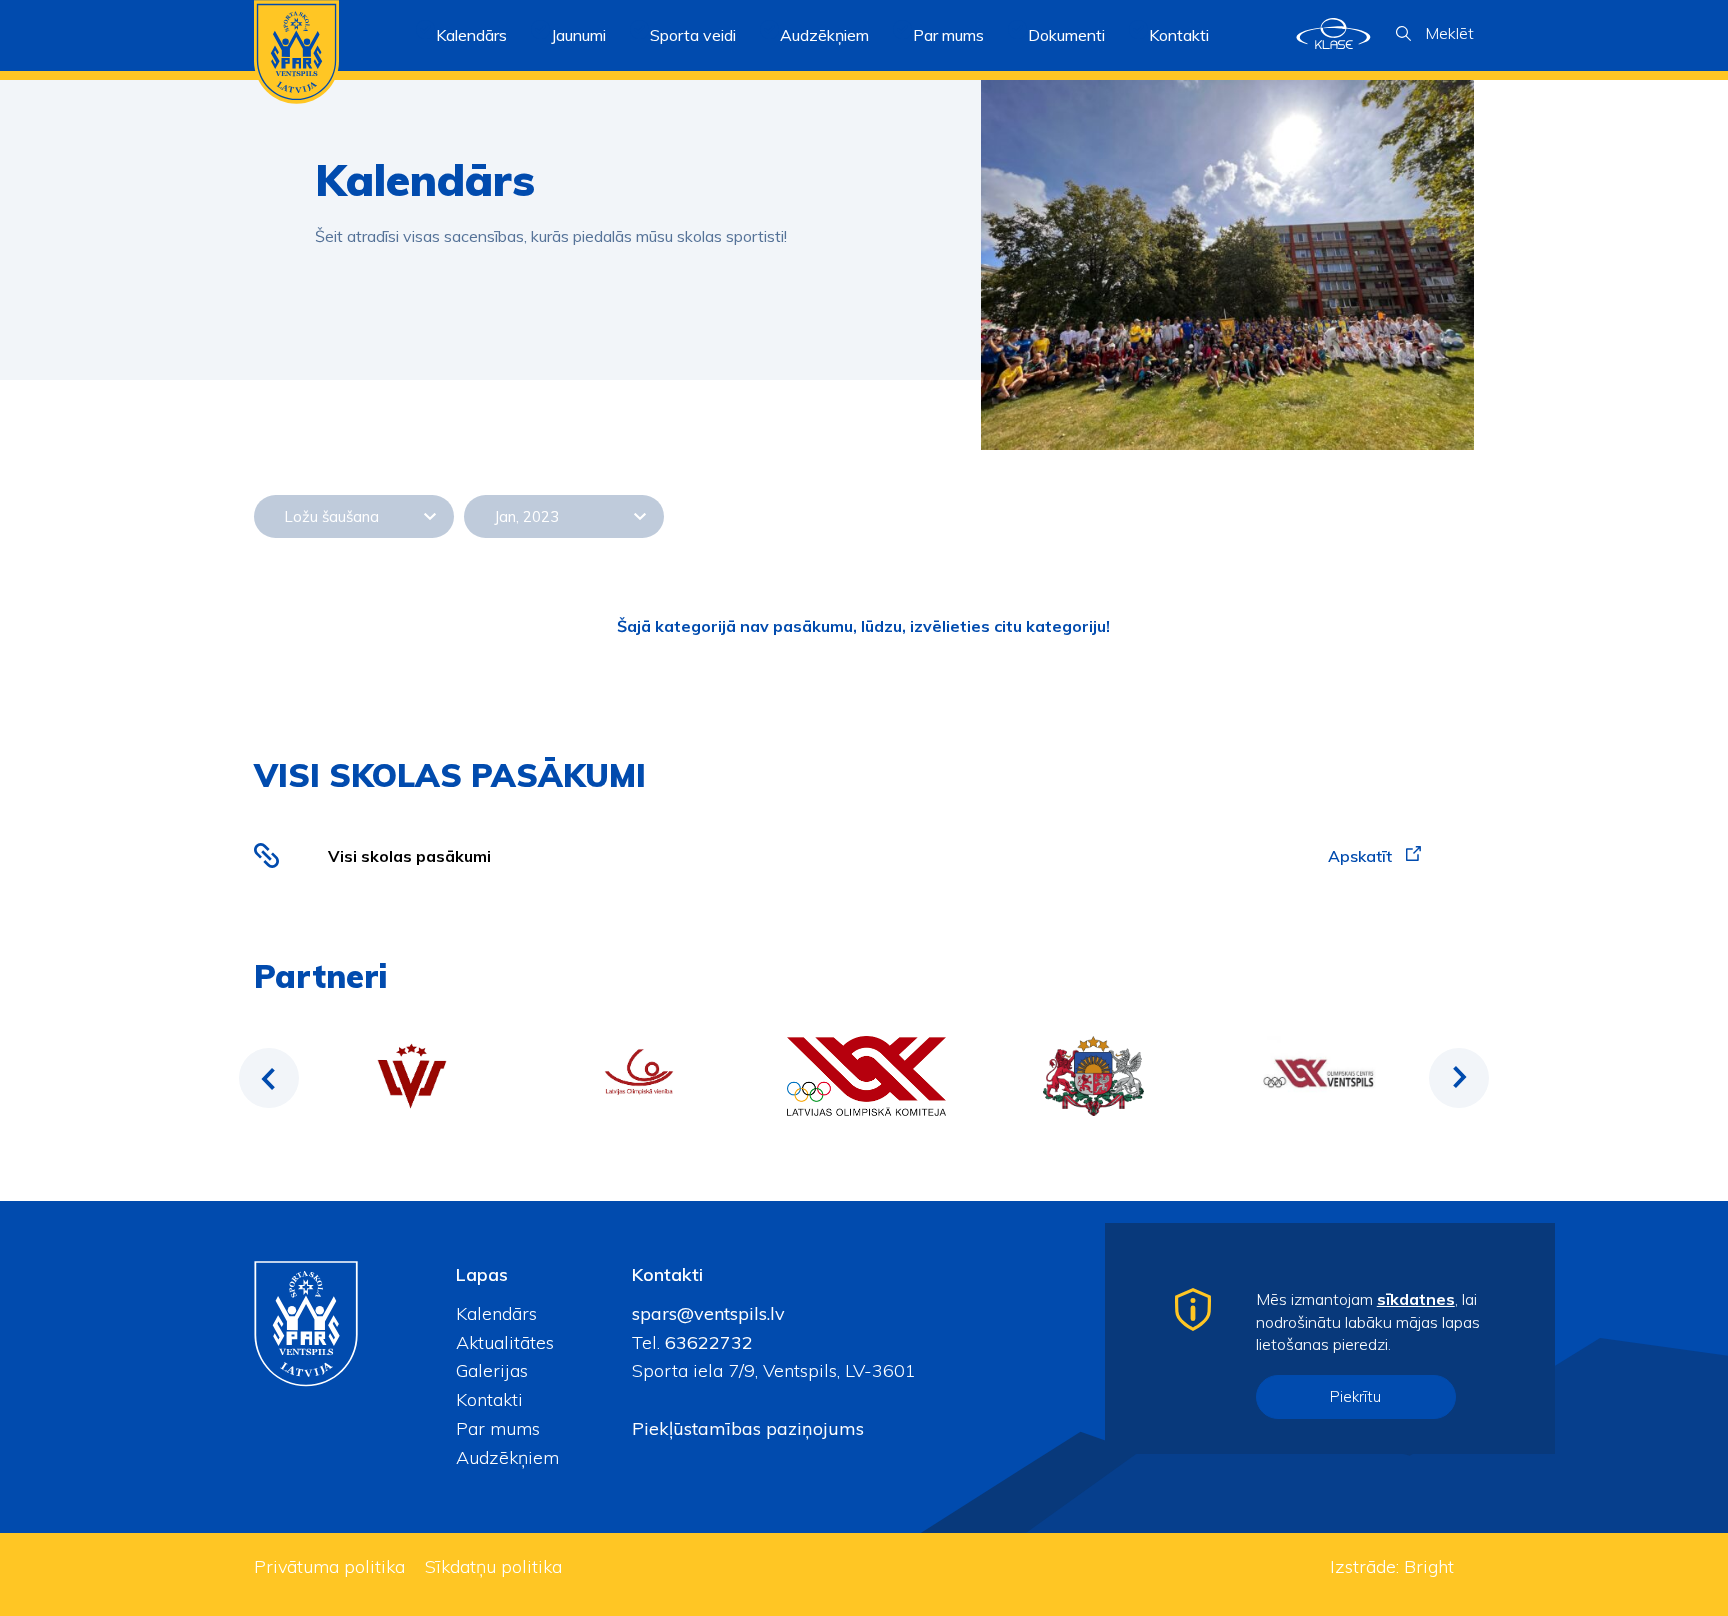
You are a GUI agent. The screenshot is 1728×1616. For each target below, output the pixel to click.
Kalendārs (471, 35)
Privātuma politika (329, 1566)
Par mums (498, 1428)
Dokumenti (1066, 35)
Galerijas (492, 1370)
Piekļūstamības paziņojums (748, 1428)
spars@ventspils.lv (708, 1313)
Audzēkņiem (507, 1457)
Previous (269, 1078)
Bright (1429, 1566)
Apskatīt (1362, 856)
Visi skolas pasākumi (409, 856)
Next (1459, 1078)
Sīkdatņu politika (493, 1566)
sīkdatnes (1416, 1299)
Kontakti (1179, 35)
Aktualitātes (505, 1342)
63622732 (706, 1342)
